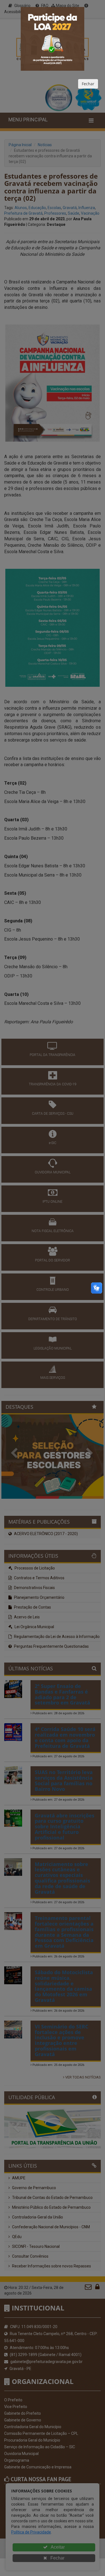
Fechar (88, 84)
